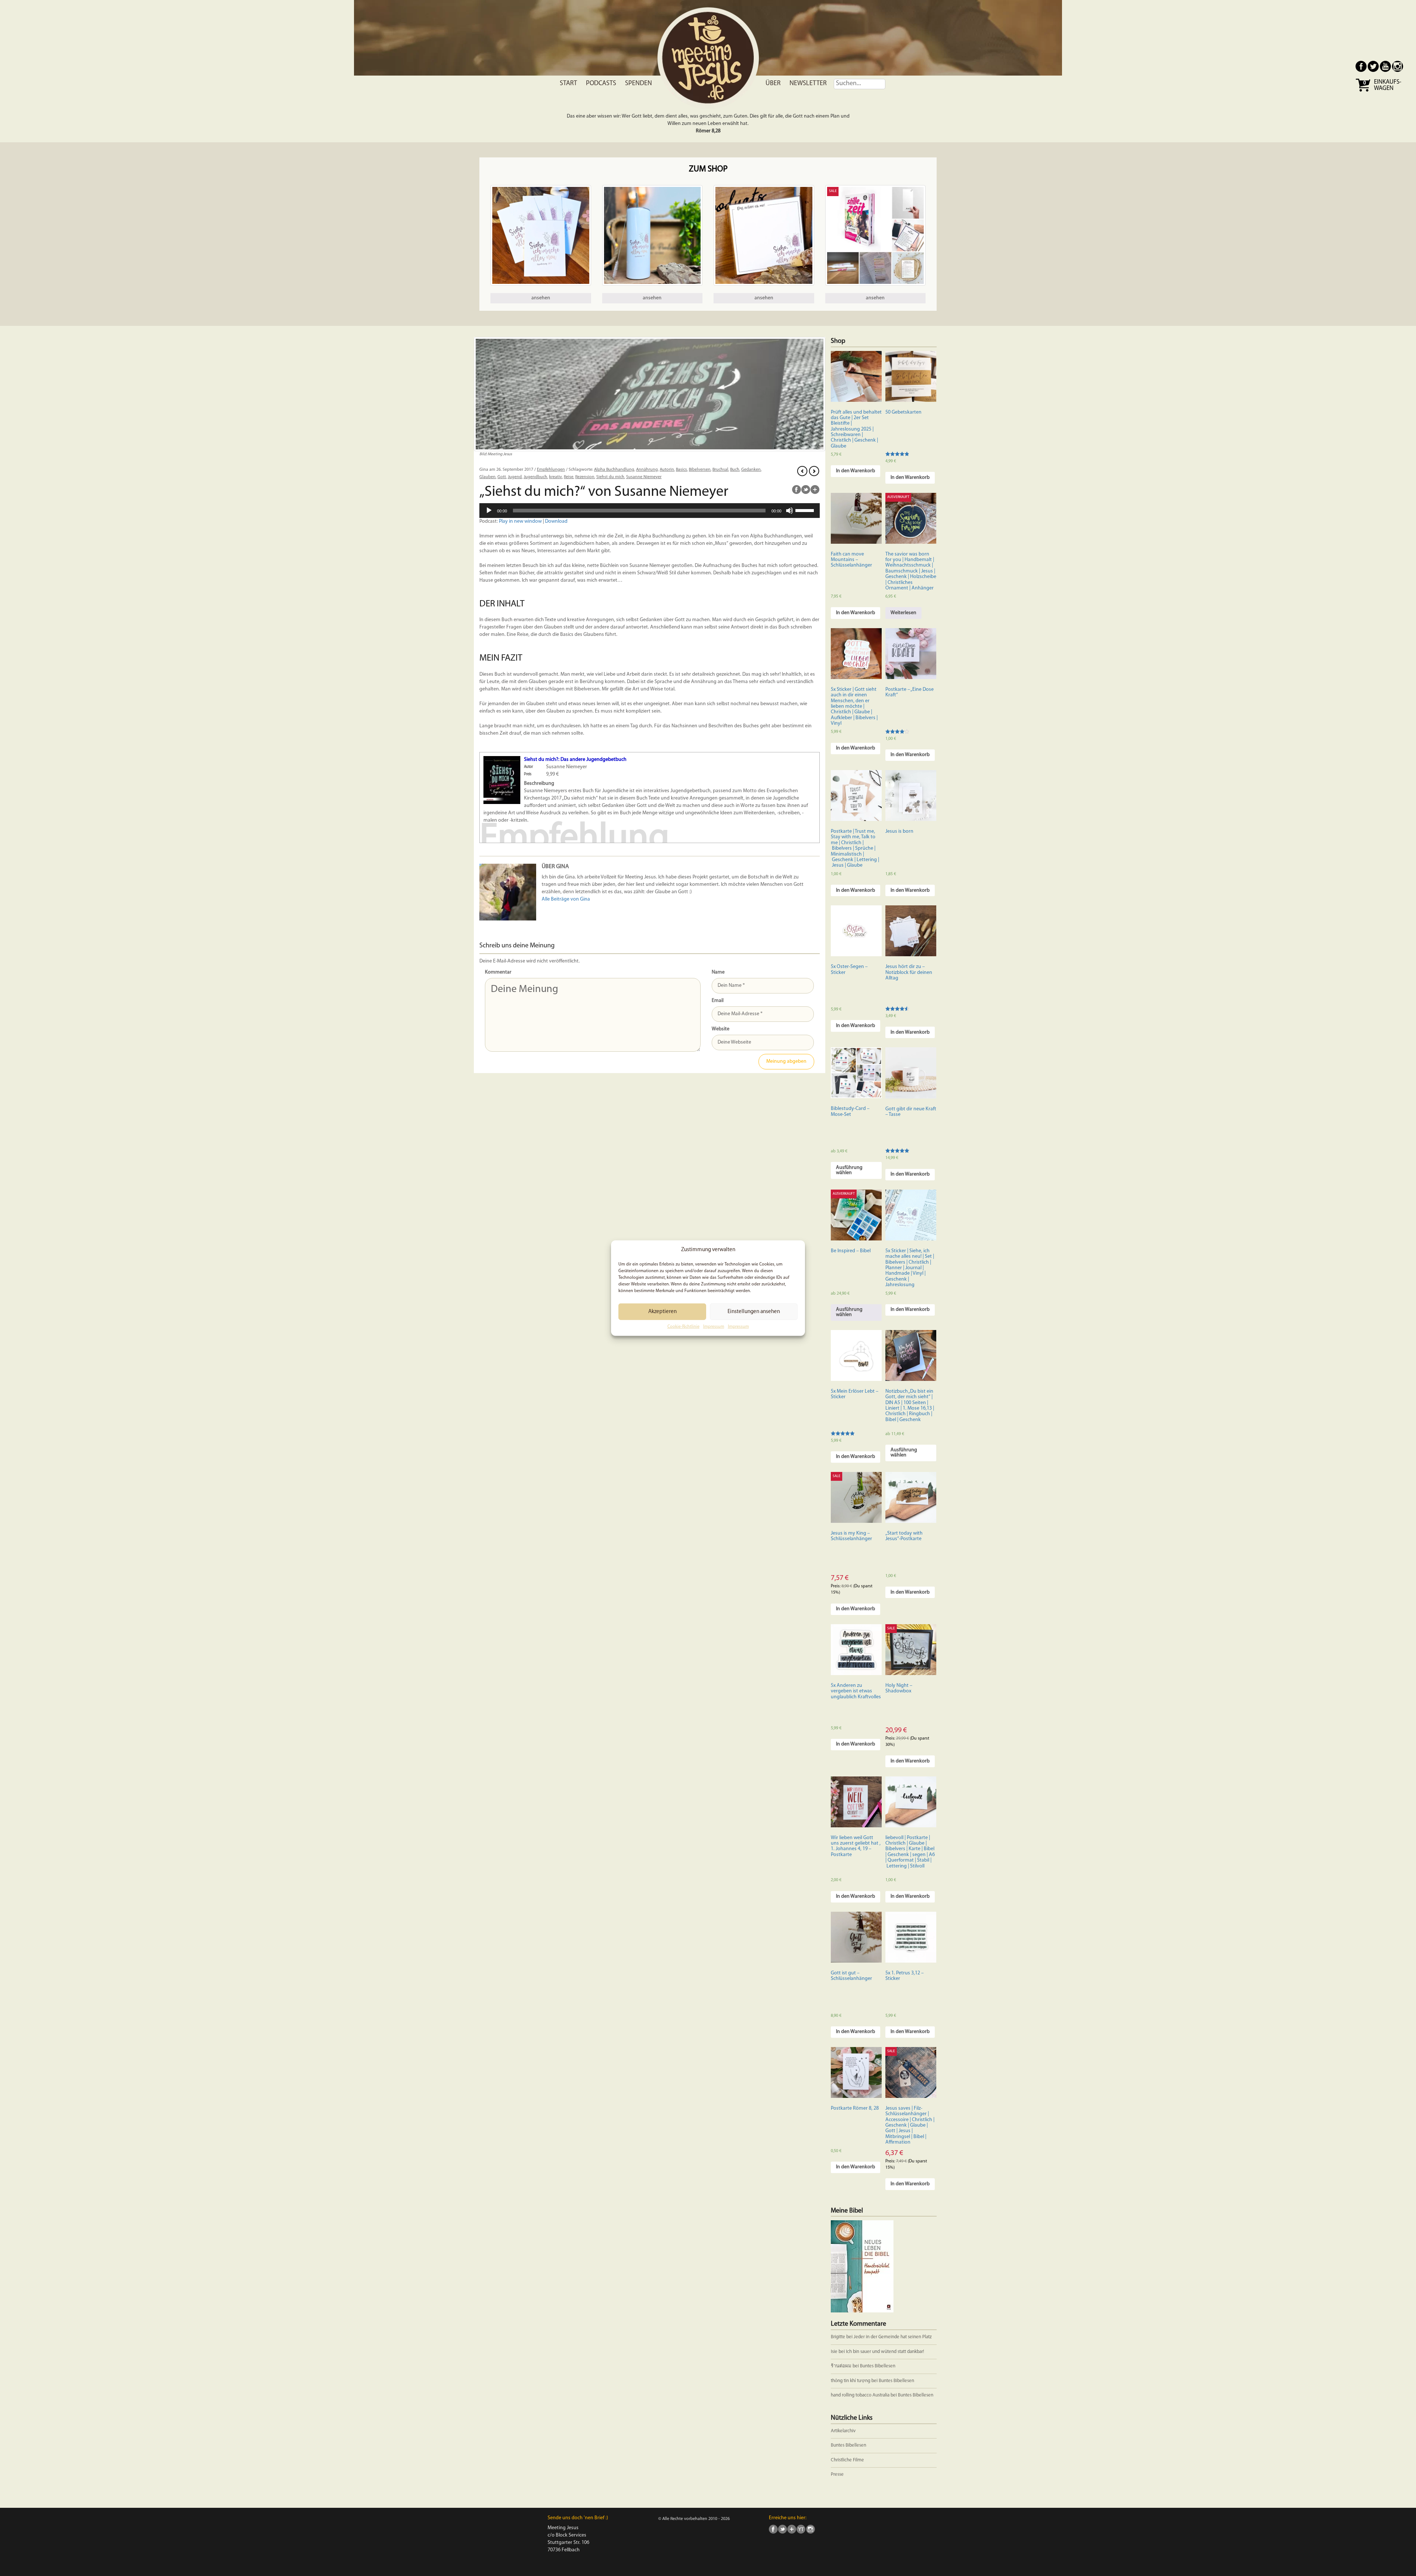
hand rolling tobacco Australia (860, 2395)
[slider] (806, 510)
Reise (569, 477)
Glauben (487, 477)
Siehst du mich (610, 477)
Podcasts (601, 84)
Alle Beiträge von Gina (566, 899)
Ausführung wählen (849, 1170)
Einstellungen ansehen (754, 1312)
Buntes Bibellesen (878, 2366)
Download (556, 521)
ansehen (541, 298)
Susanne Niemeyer (644, 477)
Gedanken (751, 470)
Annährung (647, 470)
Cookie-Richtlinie (683, 1327)
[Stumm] (789, 511)
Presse (837, 2474)
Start (568, 84)
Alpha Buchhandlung (614, 470)
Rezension (585, 477)
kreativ (556, 477)
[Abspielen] (489, 511)
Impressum (714, 1327)
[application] (650, 511)
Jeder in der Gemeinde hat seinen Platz (893, 2337)
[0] (1364, 91)
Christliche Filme (847, 2460)
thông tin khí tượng (851, 2381)
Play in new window (520, 521)
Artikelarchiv (843, 2431)
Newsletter (808, 84)
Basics (681, 470)
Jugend (515, 477)
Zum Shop (708, 169)
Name (718, 972)
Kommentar (498, 972)
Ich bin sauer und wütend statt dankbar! (886, 2352)
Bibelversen (700, 470)
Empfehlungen (551, 470)
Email (718, 1001)
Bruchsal (720, 470)
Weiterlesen (903, 613)
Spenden (638, 84)
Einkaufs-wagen (1388, 85)
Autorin (667, 470)
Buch (735, 470)
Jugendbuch (535, 477)
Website (721, 1029)
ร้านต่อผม (841, 2366)
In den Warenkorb (855, 471)
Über (773, 84)
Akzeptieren (662, 1312)
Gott (502, 477)
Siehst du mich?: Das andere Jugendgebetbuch (575, 760)
